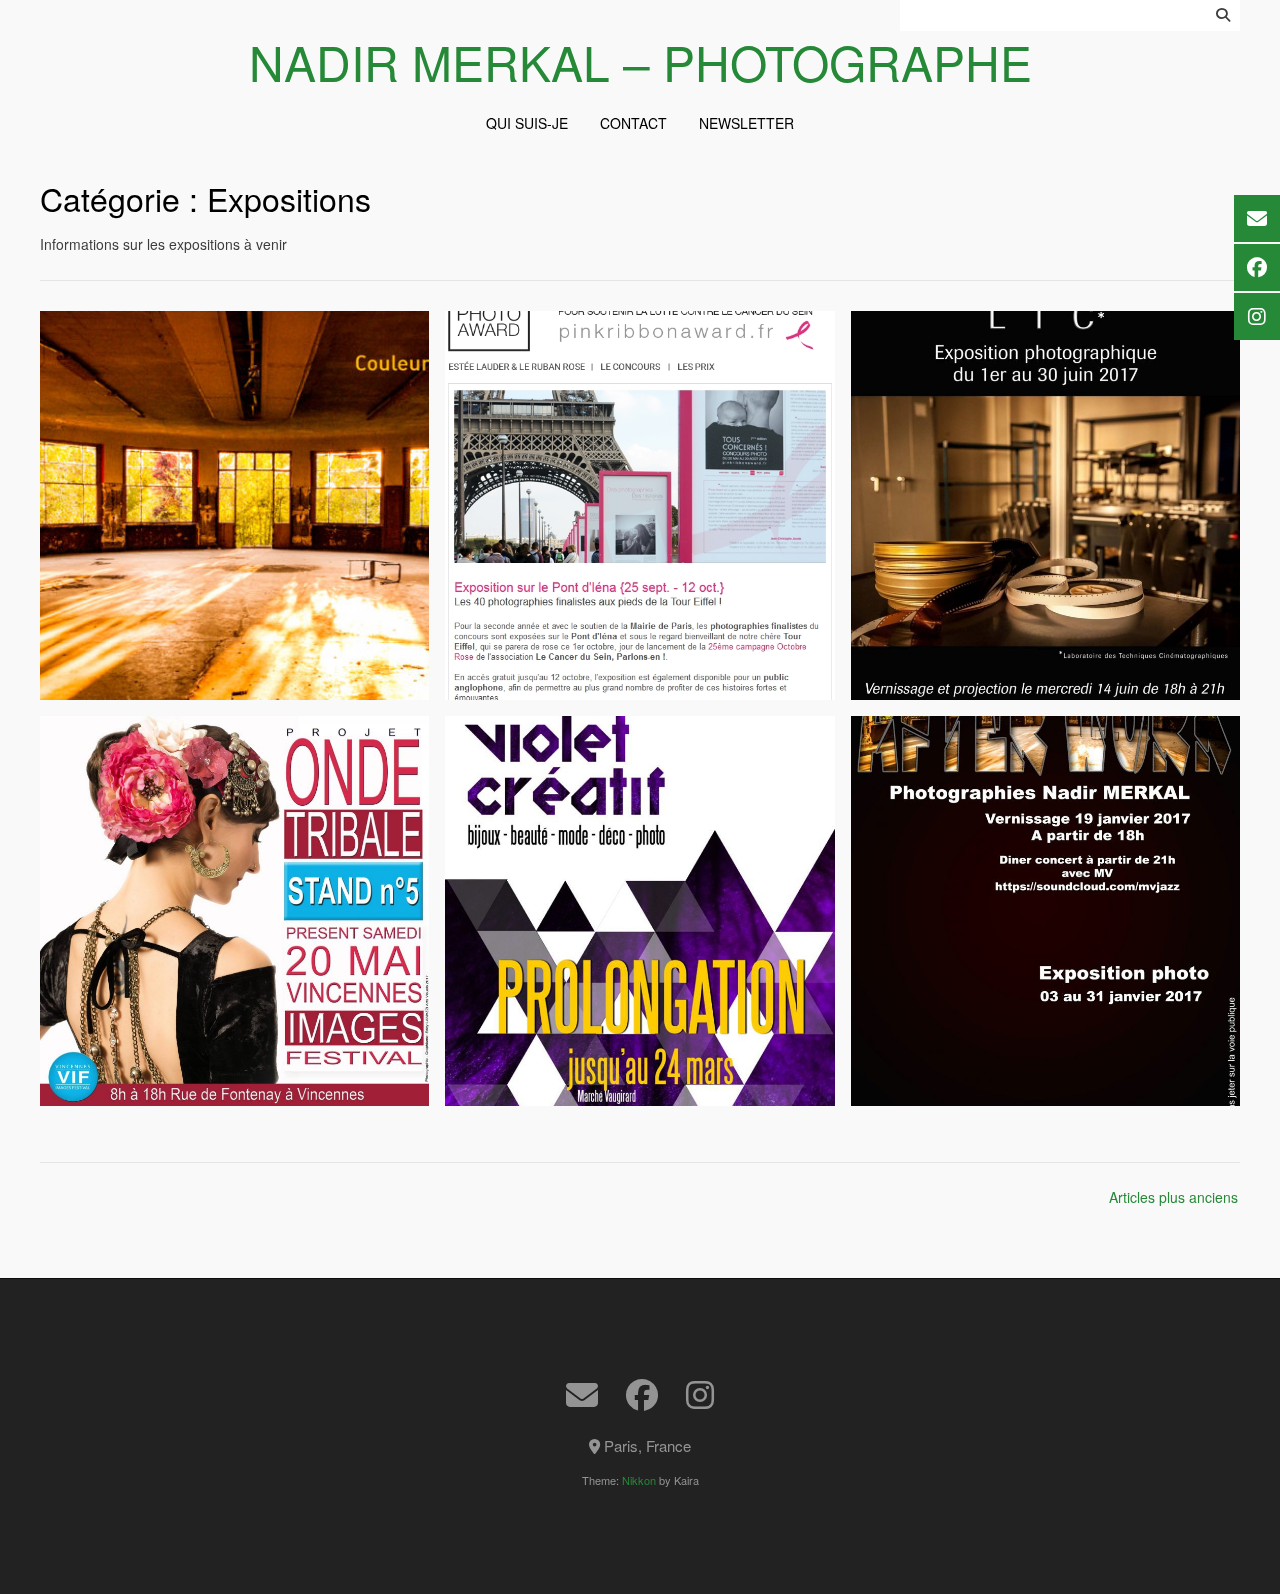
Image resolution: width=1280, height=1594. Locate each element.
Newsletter (746, 123)
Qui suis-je (527, 123)
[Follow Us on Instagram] (700, 1395)
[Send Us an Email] (582, 1395)
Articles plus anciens (1173, 1197)
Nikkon (639, 1480)
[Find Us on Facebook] (642, 1395)
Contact (633, 123)
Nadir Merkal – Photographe (640, 62)
